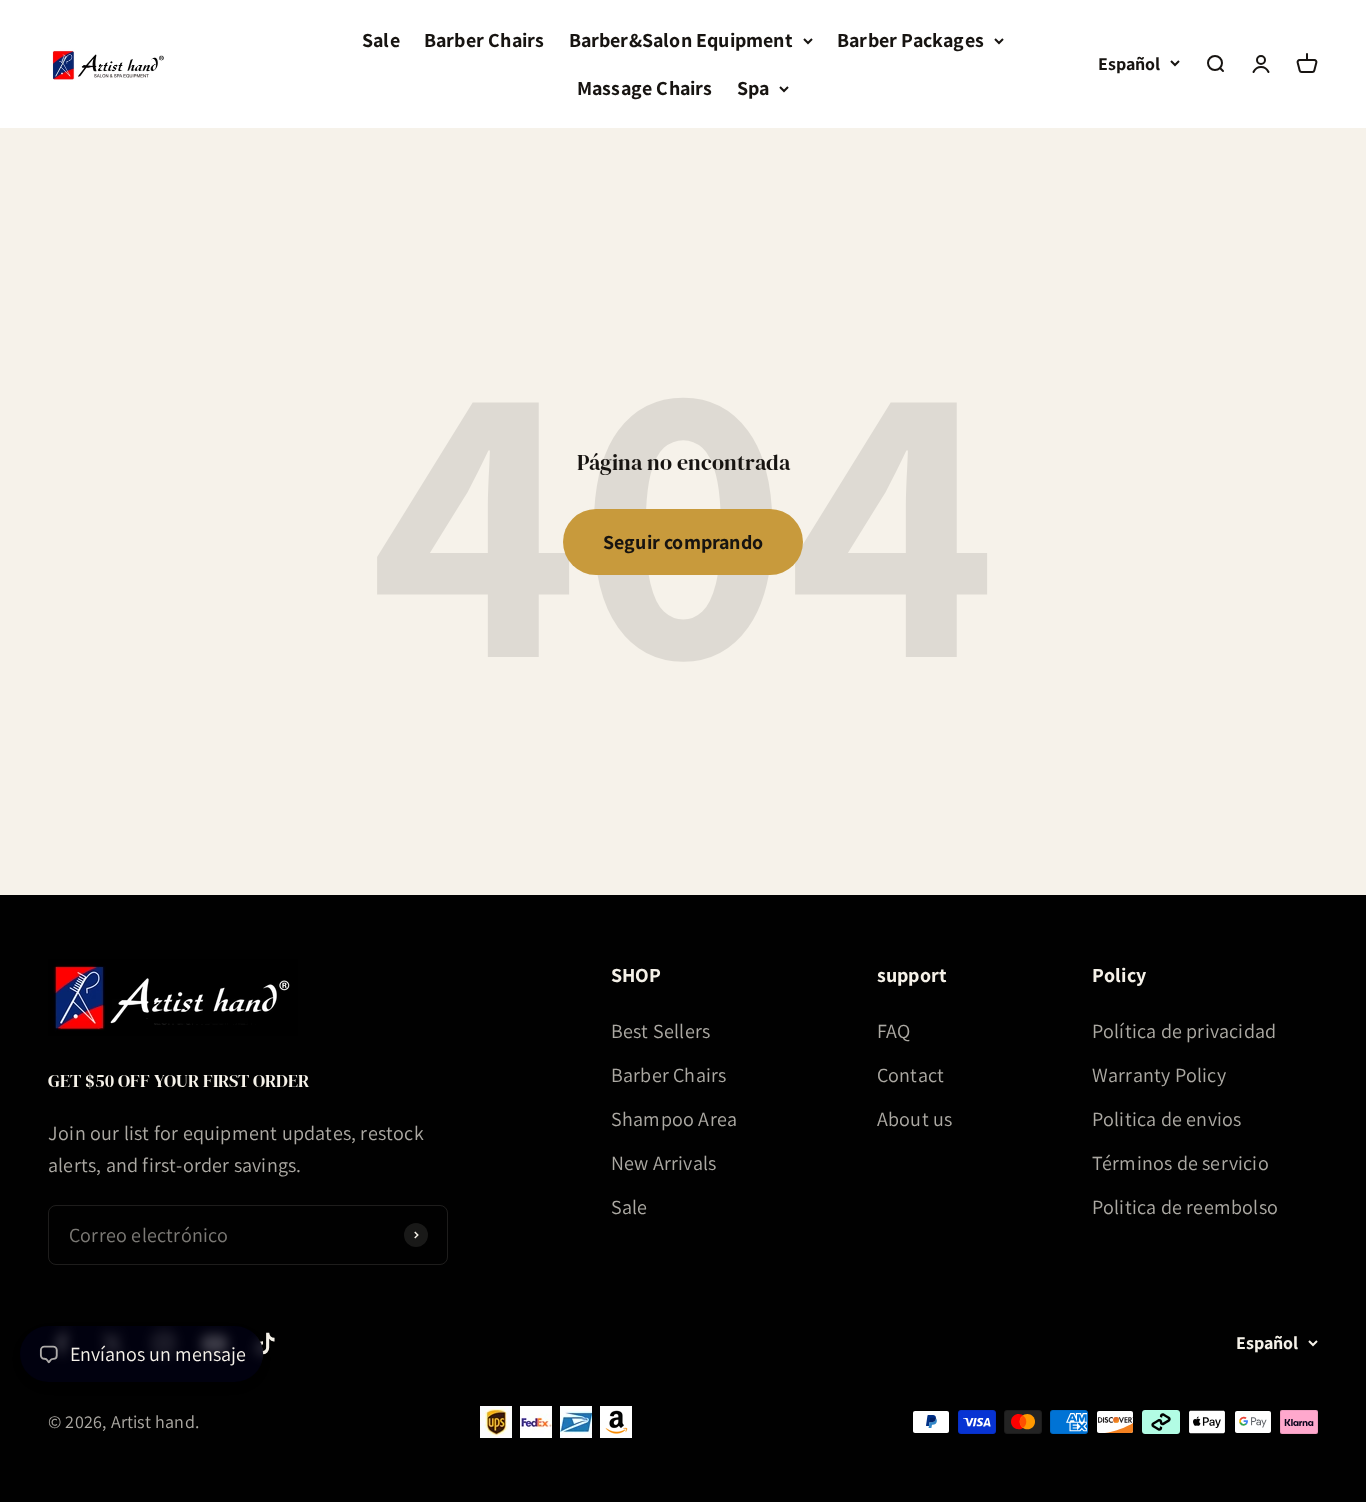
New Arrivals (663, 1163)
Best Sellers (660, 1031)
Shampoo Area (674, 1119)
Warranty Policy (1159, 1075)
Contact (910, 1075)
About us (915, 1119)
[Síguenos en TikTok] (265, 1343)
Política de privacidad (1184, 1031)
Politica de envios (1167, 1119)
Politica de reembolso (1185, 1207)
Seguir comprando (683, 542)
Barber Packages (910, 40)
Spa (753, 88)
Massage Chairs (645, 88)
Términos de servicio (1180, 1163)
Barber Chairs (484, 40)
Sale (381, 40)
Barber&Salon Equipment (681, 40)
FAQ (894, 1031)
